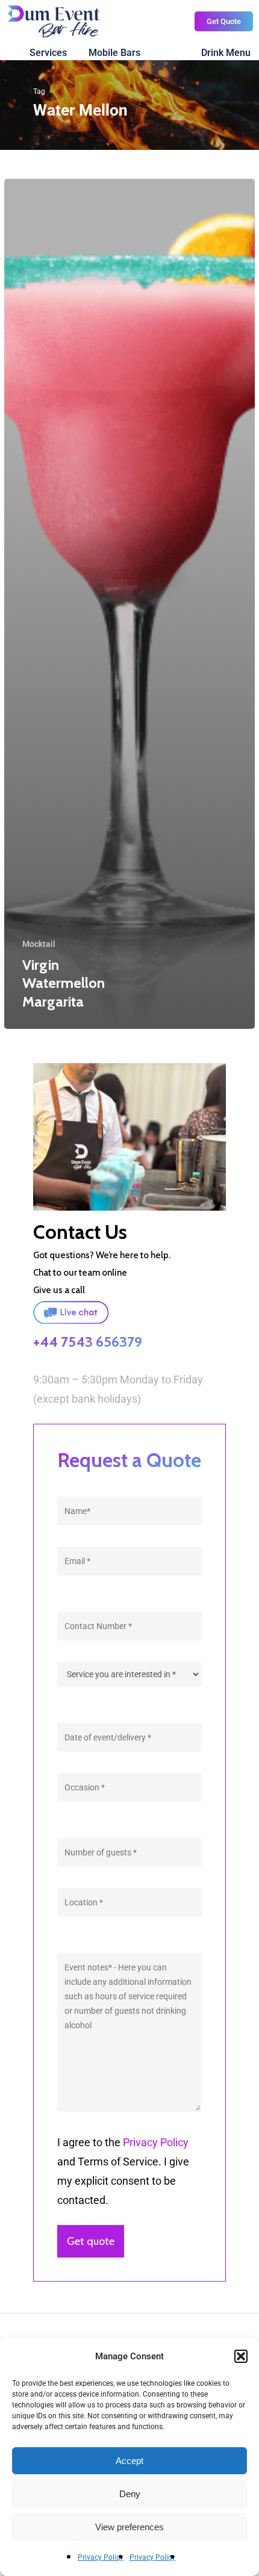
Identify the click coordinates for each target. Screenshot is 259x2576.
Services (48, 53)
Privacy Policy (101, 2557)
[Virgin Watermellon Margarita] (129, 604)
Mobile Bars (114, 53)
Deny (130, 2494)
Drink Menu (226, 53)
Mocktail (39, 944)
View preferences (129, 2527)
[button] (241, 2356)
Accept (129, 2461)
